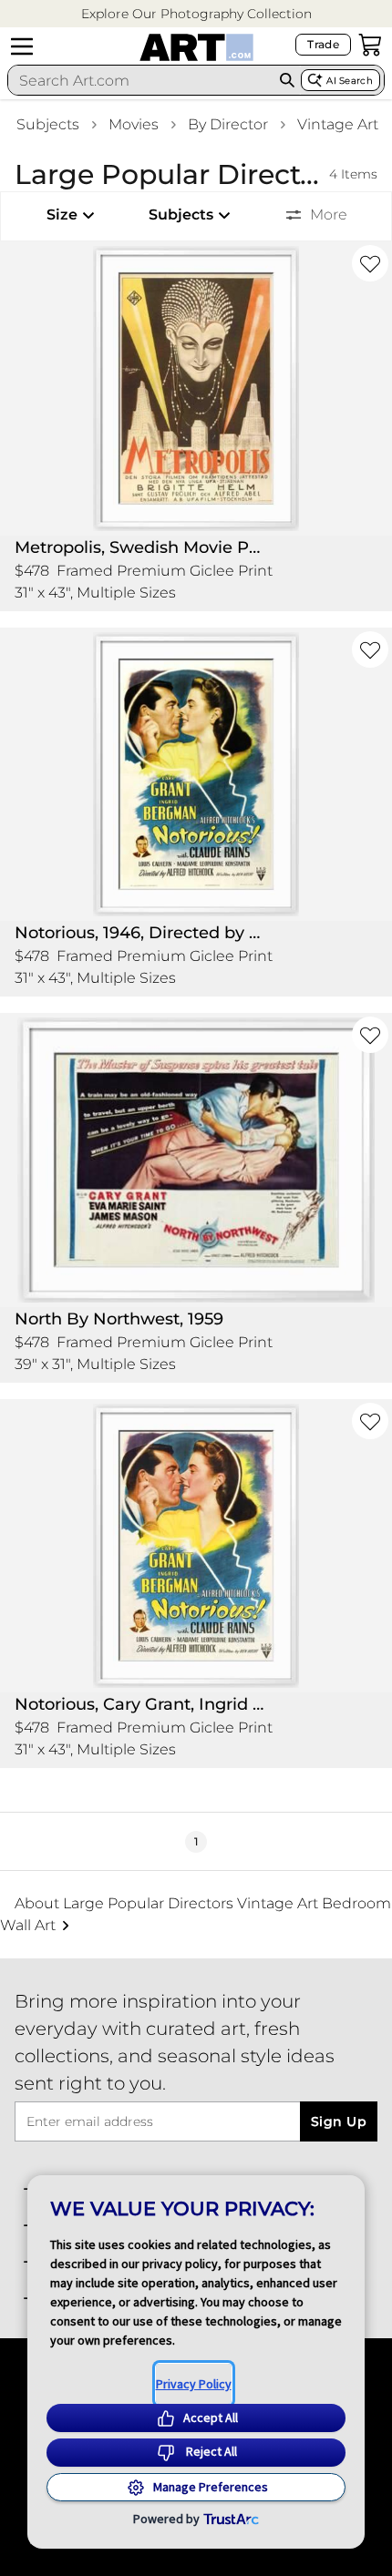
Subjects (48, 124)
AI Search (350, 81)
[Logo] (196, 47)
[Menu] (22, 46)
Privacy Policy (194, 2384)
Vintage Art (338, 124)
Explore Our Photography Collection (196, 14)
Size (62, 215)
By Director (228, 124)
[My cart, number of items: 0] (370, 45)
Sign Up (339, 2121)
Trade (323, 44)
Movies (134, 124)
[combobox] (141, 80)
